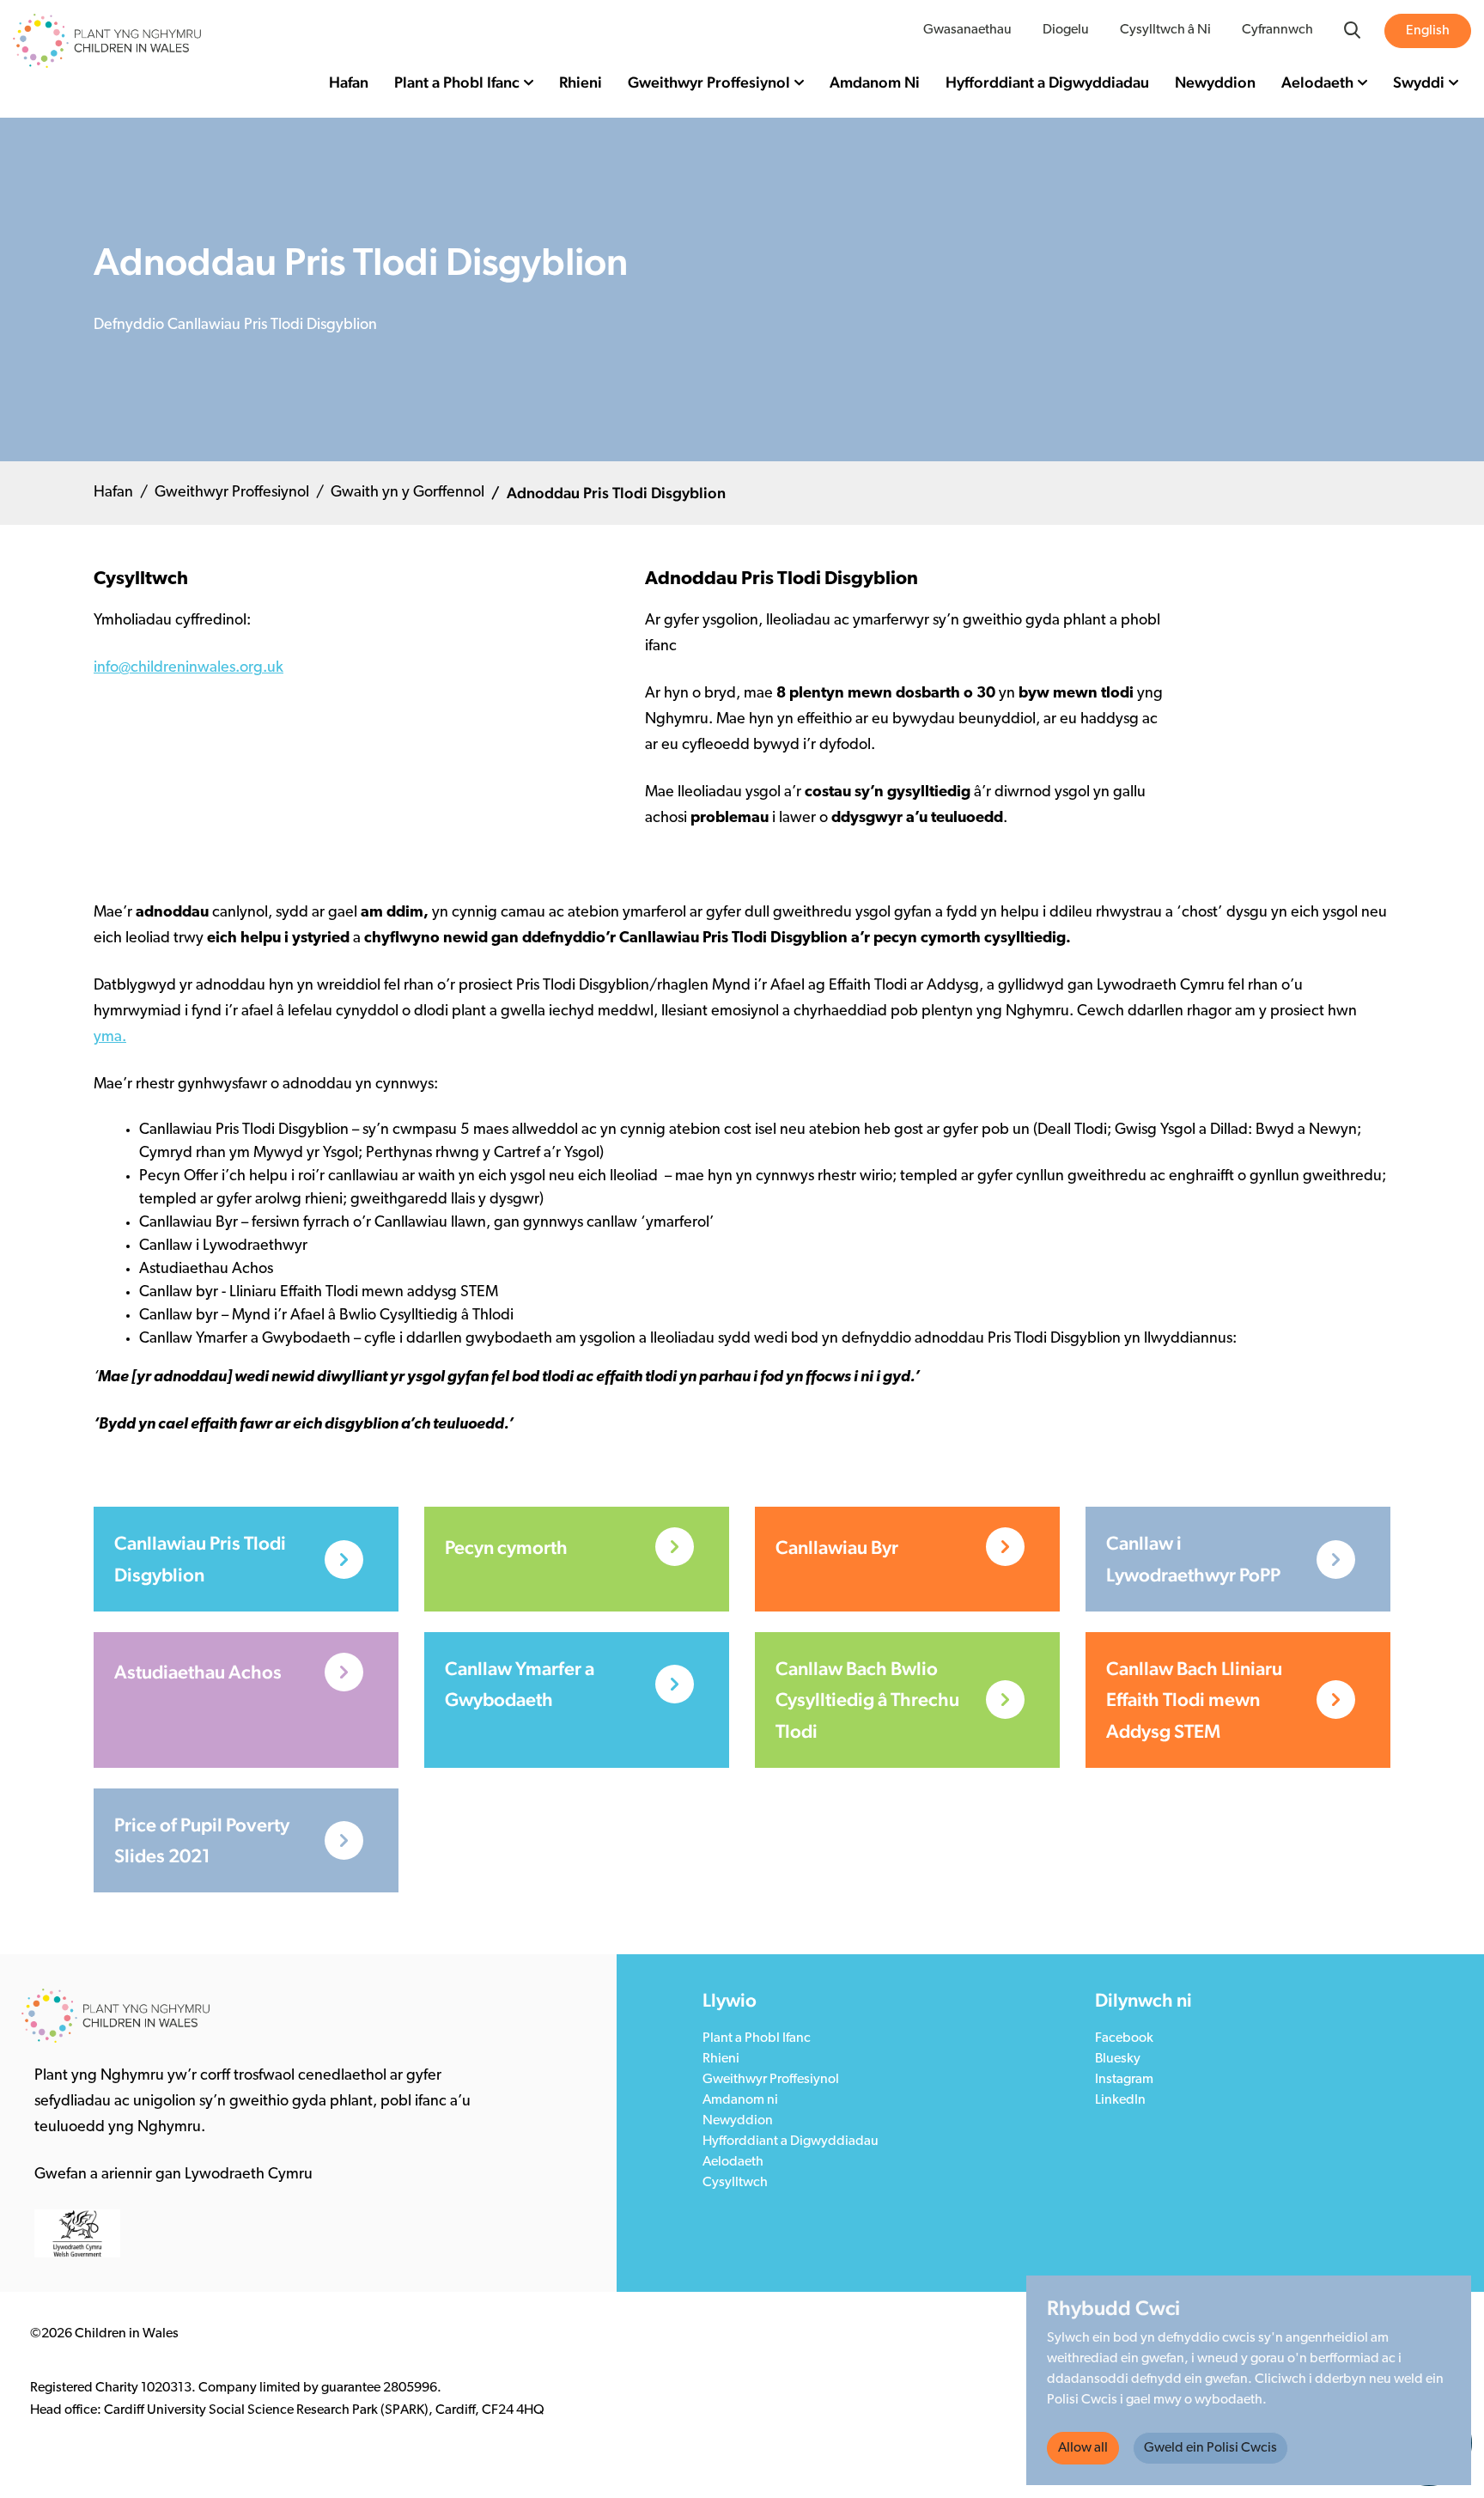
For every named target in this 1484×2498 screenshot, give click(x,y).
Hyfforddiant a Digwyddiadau (1047, 82)
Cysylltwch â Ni (1165, 30)
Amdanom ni (740, 2100)
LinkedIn (1120, 2100)
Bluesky (1118, 2059)
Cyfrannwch (1277, 30)
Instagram (1124, 2080)
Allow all (1083, 2448)
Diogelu (1066, 30)
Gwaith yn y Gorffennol (407, 493)
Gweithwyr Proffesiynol (709, 82)
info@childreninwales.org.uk (189, 668)
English (1428, 31)
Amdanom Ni (875, 82)
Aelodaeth (1317, 82)
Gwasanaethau (967, 30)
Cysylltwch (735, 2183)
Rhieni (581, 82)
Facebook (1124, 2038)
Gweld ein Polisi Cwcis (1210, 2448)
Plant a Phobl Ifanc (457, 82)
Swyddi (1419, 82)
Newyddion (1215, 82)
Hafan (349, 82)
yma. (110, 1038)
